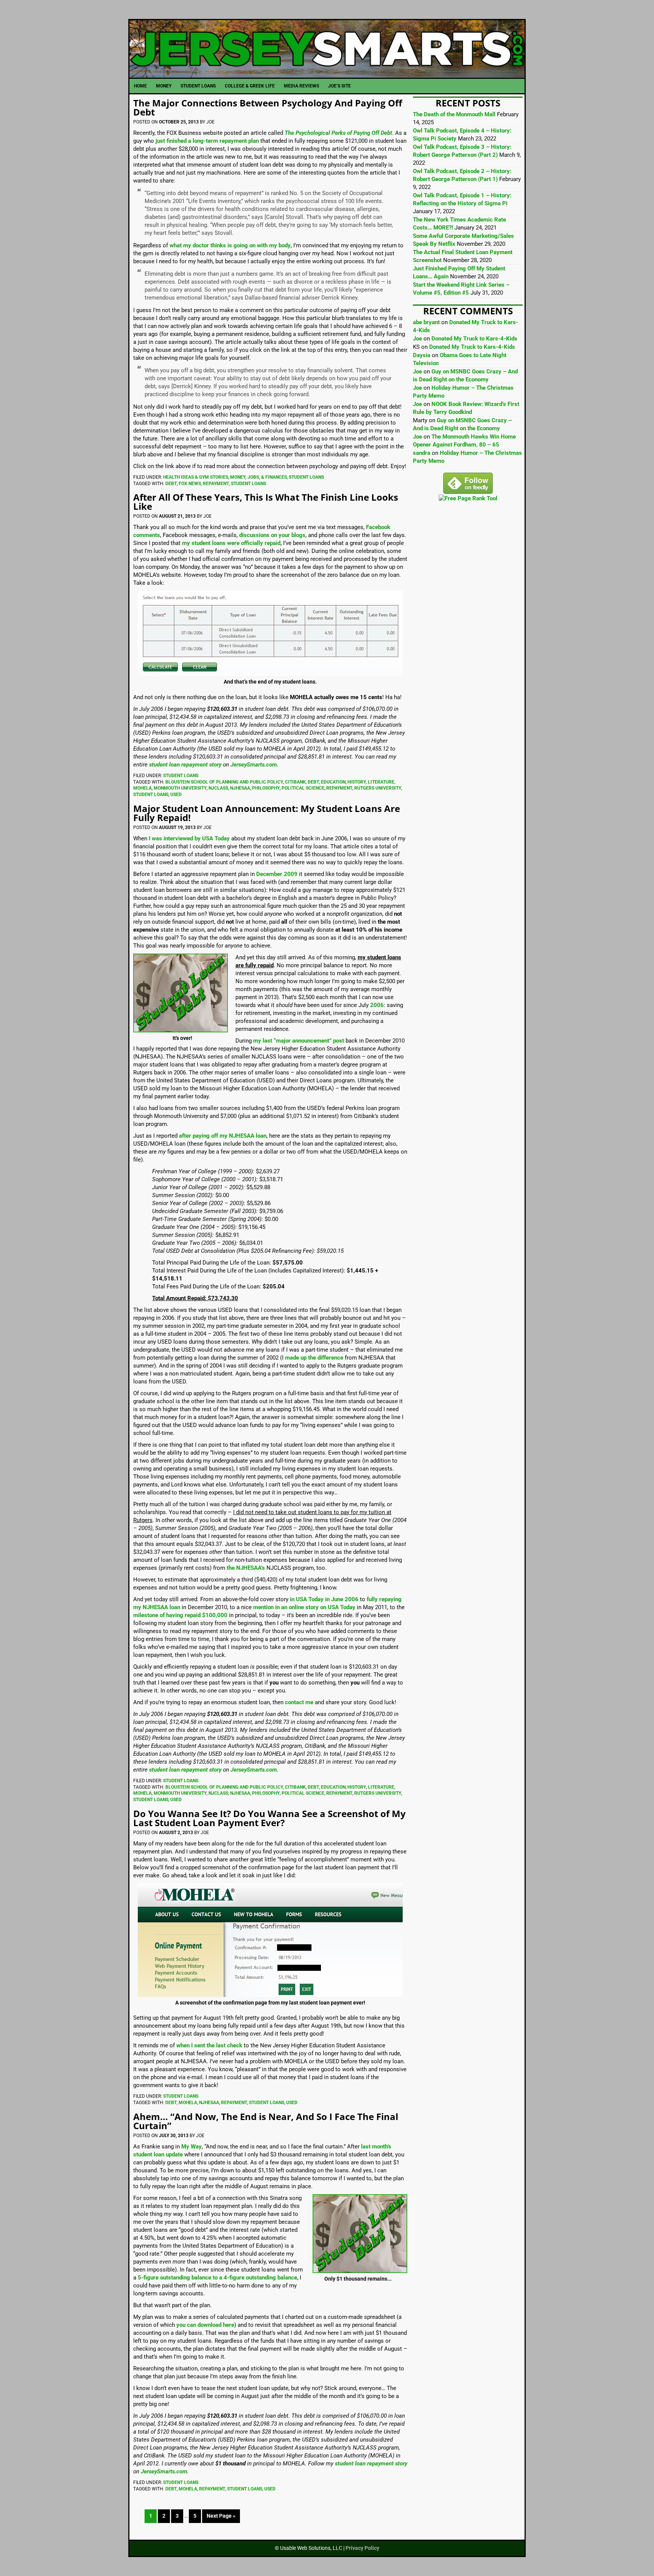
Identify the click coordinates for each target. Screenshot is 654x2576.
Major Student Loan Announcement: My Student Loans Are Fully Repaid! (267, 813)
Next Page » (221, 2516)
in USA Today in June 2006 (324, 1599)
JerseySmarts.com (327, 49)
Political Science (303, 788)
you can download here (205, 2325)
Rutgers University (378, 788)
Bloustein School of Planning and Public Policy (224, 782)
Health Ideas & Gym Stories (196, 477)
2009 (291, 874)
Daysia (422, 355)
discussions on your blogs (272, 535)
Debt (171, 484)
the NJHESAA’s (246, 1568)
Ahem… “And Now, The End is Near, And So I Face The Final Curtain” (266, 2121)
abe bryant (426, 322)
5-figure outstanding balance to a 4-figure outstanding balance (217, 2278)
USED (176, 795)
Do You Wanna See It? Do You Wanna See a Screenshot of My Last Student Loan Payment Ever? (269, 1818)
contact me (299, 1702)
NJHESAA (240, 788)
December (269, 874)
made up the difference (314, 1358)
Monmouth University (180, 788)
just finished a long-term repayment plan (207, 141)
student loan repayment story (185, 765)
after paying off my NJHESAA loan (223, 1136)
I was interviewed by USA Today (189, 838)
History (357, 782)
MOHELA (142, 788)
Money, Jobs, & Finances (258, 477)
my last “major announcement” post (299, 1041)
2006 (377, 1005)
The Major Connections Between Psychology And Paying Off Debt (268, 107)
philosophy (266, 788)
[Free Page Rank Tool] (468, 498)
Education (333, 782)
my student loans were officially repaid (231, 543)
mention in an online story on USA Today (304, 1607)
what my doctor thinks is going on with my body (230, 245)
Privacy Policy (362, 2548)
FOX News (190, 484)
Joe (417, 339)
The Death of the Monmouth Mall (454, 114)
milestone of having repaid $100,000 (180, 1615)
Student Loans (306, 477)
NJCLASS (218, 788)
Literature (381, 782)
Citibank (295, 782)
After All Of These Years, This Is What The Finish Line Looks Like (266, 502)
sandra (422, 453)
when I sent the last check (209, 2045)
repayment (216, 484)
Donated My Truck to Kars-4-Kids (474, 339)
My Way (192, 2147)
